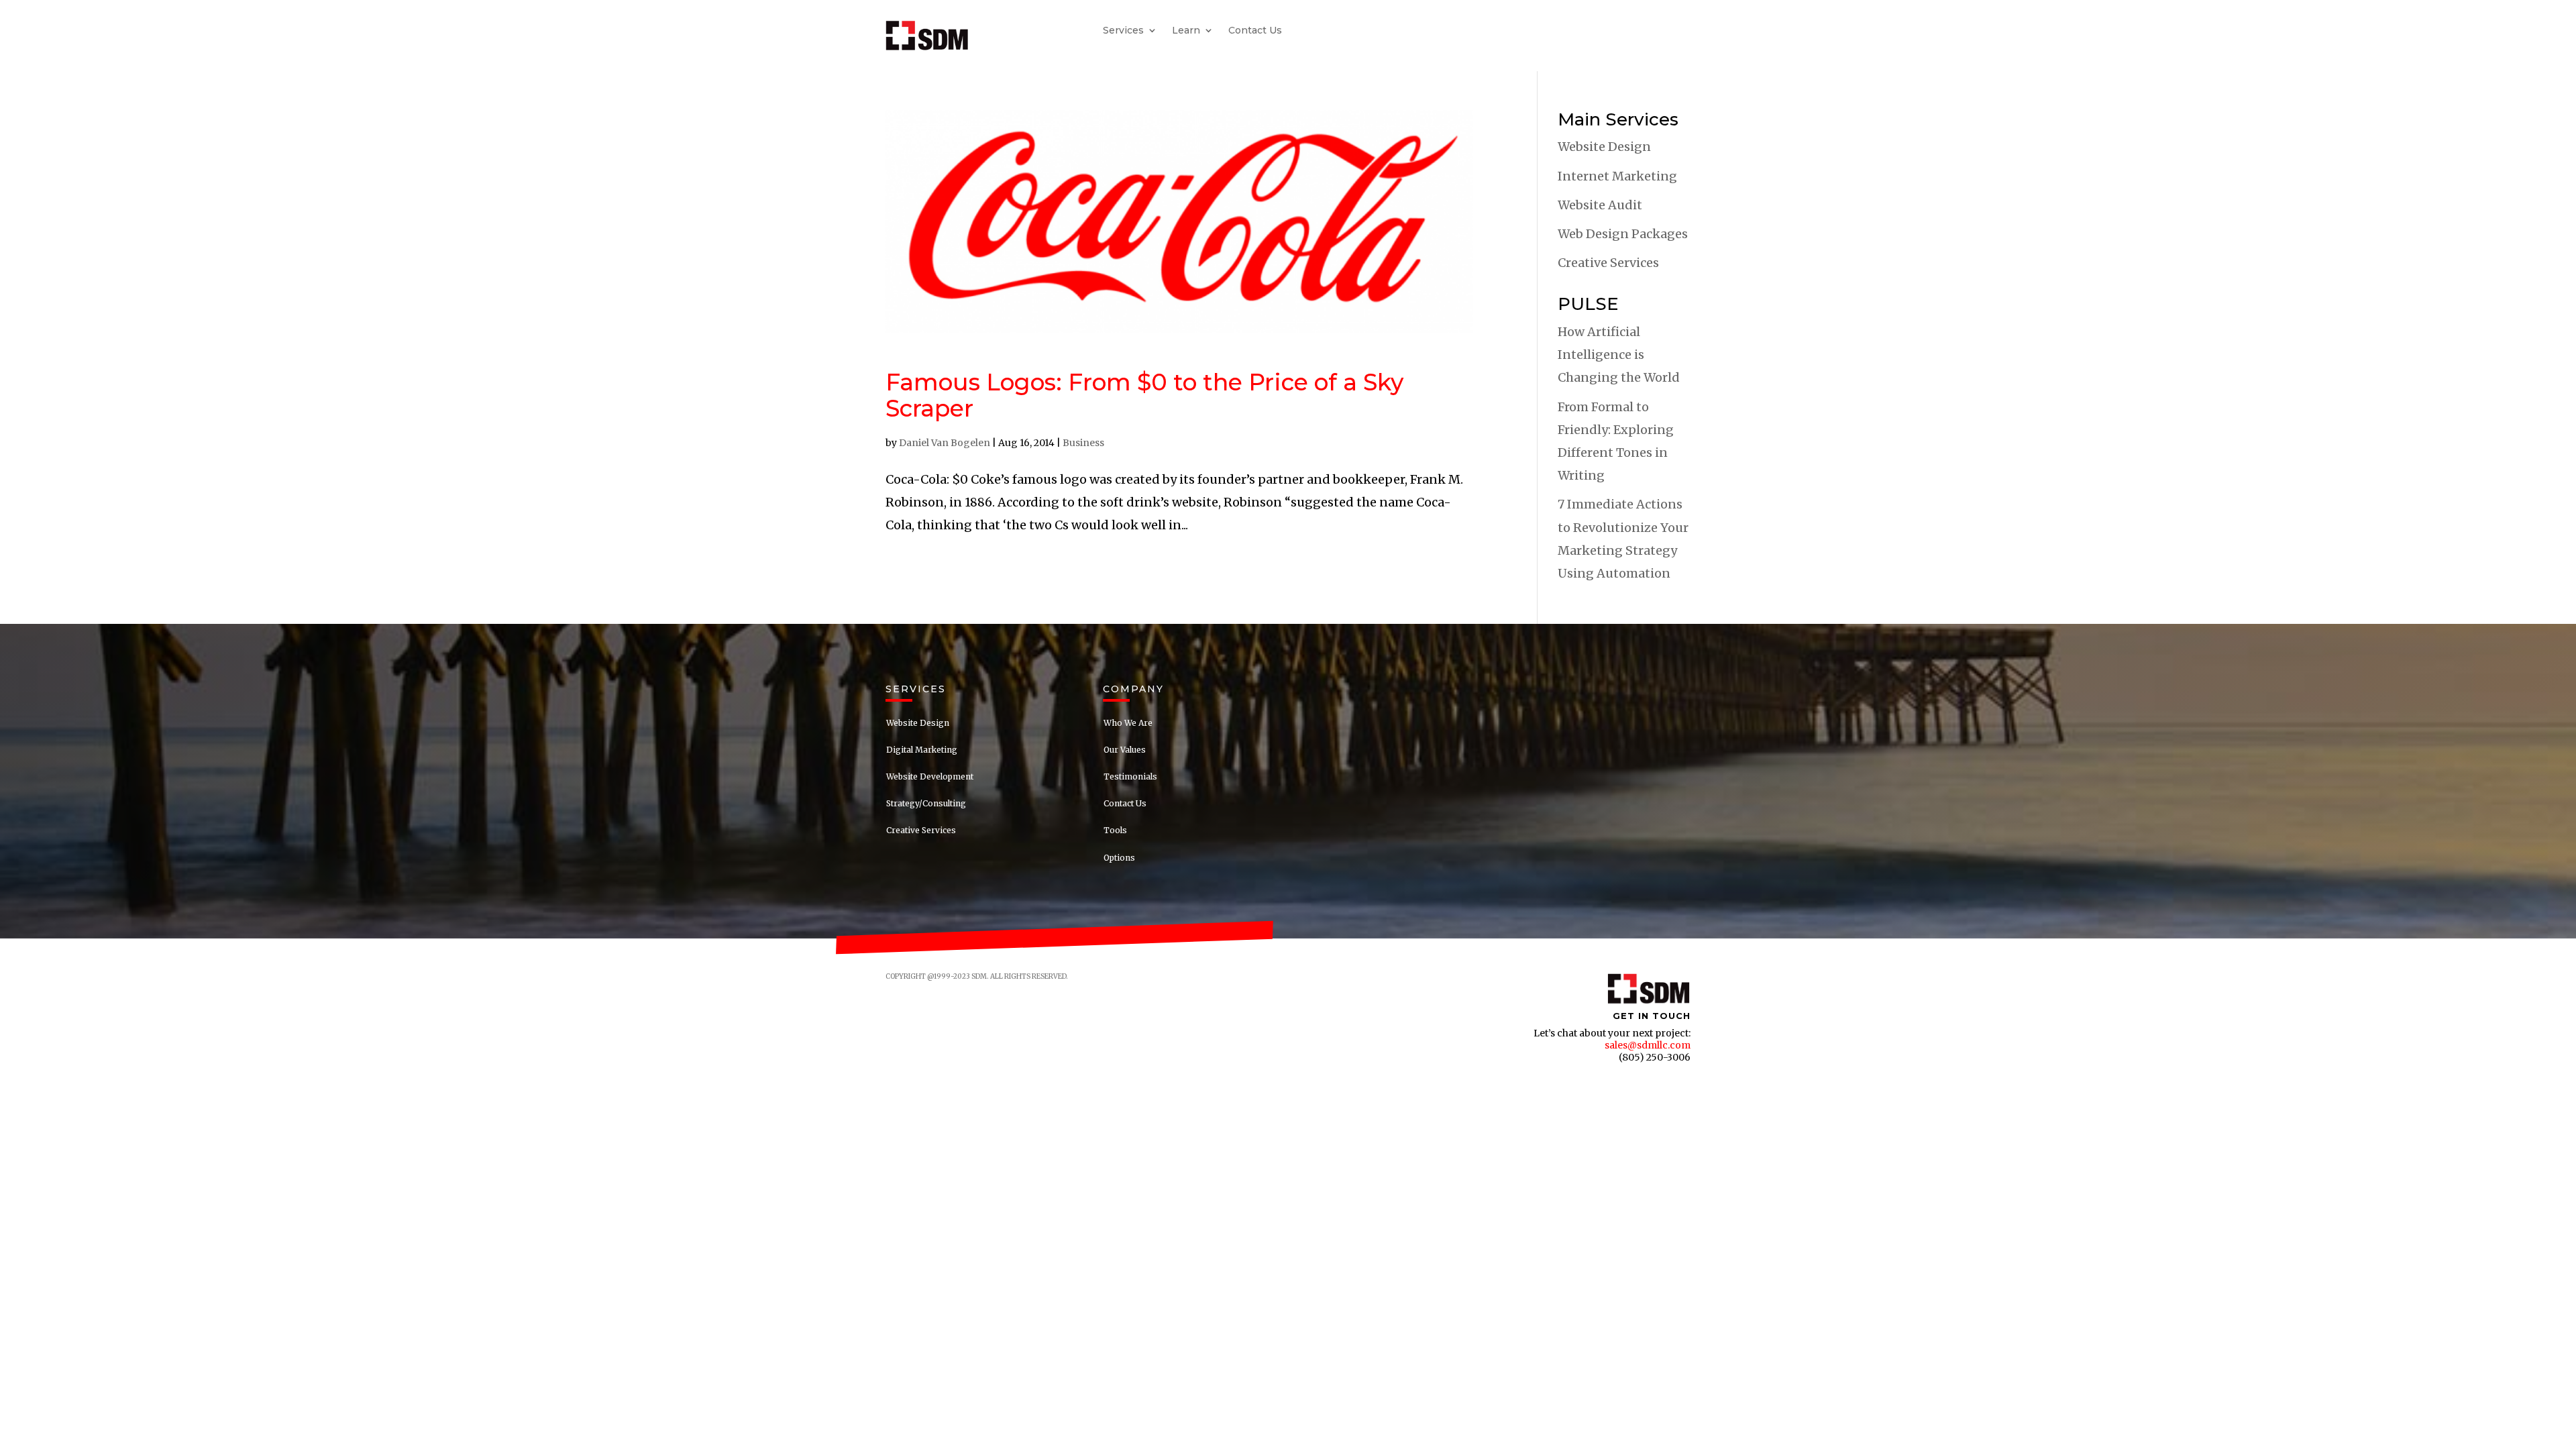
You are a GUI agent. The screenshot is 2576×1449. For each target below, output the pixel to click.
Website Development (930, 776)
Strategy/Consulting (926, 803)
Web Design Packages (1623, 234)
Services (1123, 31)
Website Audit (1600, 205)
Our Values (1125, 750)
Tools (1115, 830)
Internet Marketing (1617, 176)
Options (1119, 858)
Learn (1186, 31)
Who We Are (1128, 723)
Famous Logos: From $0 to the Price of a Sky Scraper (1144, 395)
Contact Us (1255, 31)
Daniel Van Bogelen (945, 443)
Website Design (1604, 147)
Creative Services (1608, 263)
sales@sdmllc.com (1648, 1045)
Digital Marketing (922, 750)
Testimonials (1130, 776)
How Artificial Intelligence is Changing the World (1619, 355)
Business (1083, 443)
